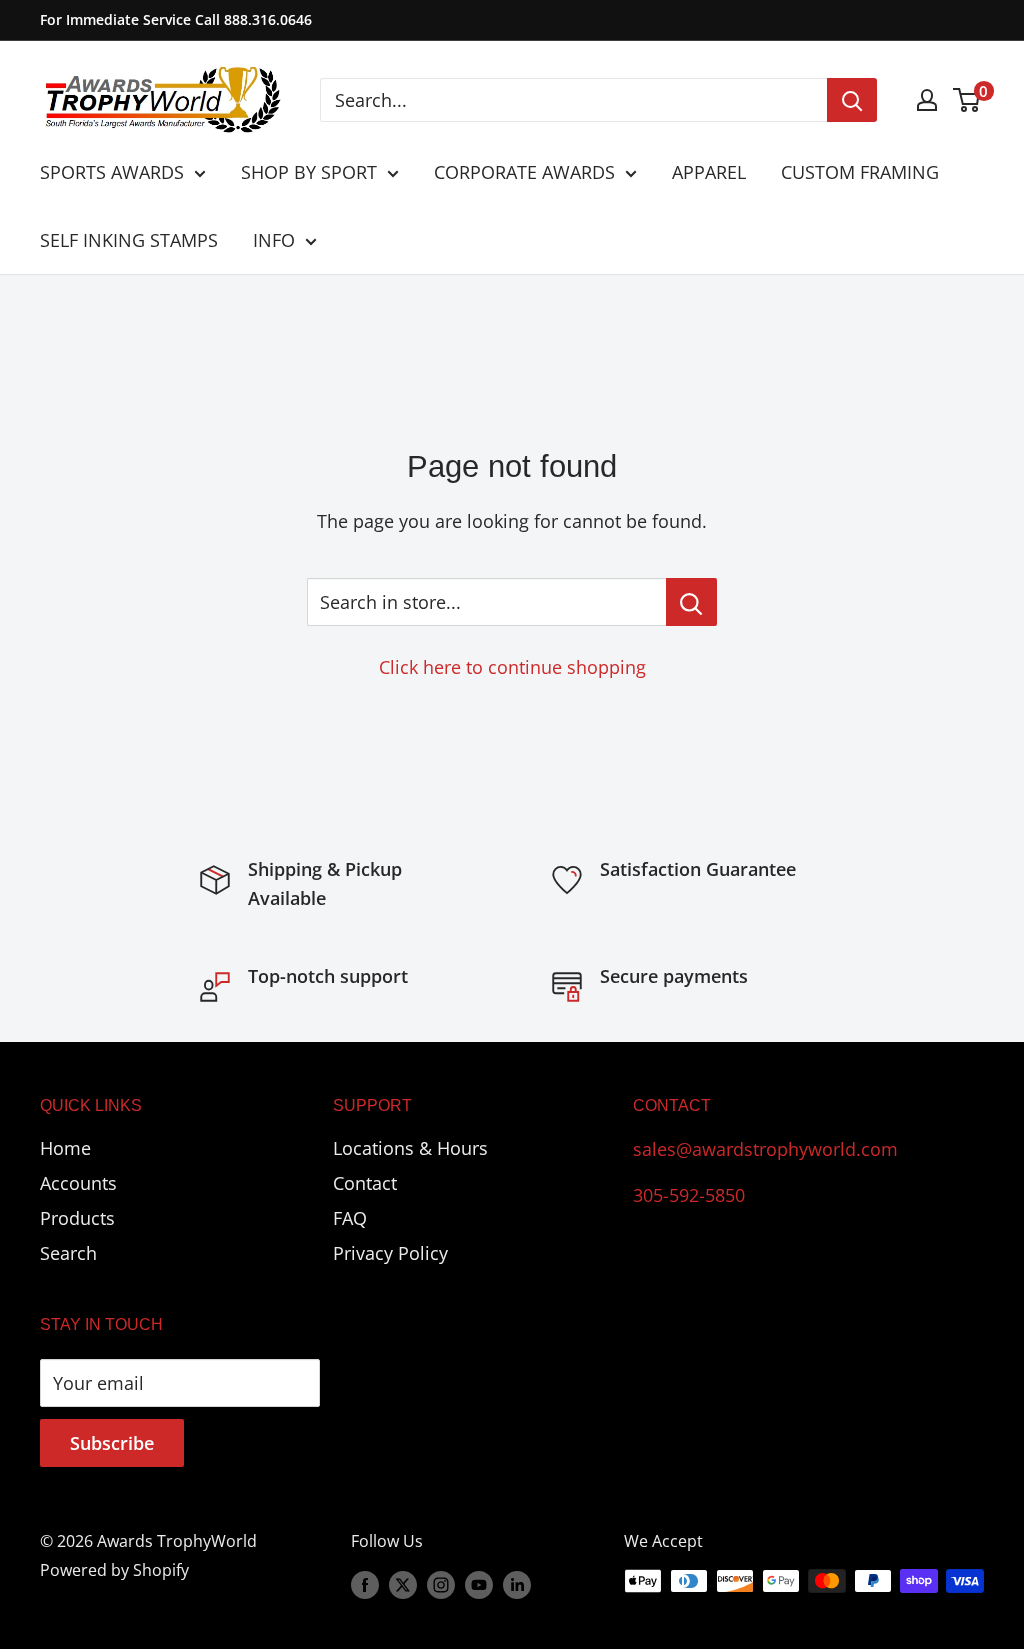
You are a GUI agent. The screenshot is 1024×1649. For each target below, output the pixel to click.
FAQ (350, 1218)
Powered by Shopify (114, 1570)
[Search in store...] (691, 602)
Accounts (78, 1183)
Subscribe (112, 1443)
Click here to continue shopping (512, 667)
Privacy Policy (390, 1253)
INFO (274, 240)
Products (77, 1218)
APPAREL (709, 172)
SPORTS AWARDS (112, 172)
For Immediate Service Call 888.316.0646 (176, 19)
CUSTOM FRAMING (860, 172)
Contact (365, 1183)
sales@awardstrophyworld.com (765, 1149)
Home (65, 1148)
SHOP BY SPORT (309, 172)
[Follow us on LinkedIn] (517, 1584)
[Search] (852, 100)
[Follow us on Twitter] (403, 1584)
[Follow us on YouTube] (479, 1584)
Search (68, 1253)
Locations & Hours (410, 1148)
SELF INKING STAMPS (129, 240)
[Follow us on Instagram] (441, 1584)
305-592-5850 (689, 1195)
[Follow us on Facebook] (365, 1584)
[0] (967, 100)
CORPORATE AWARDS (524, 172)
